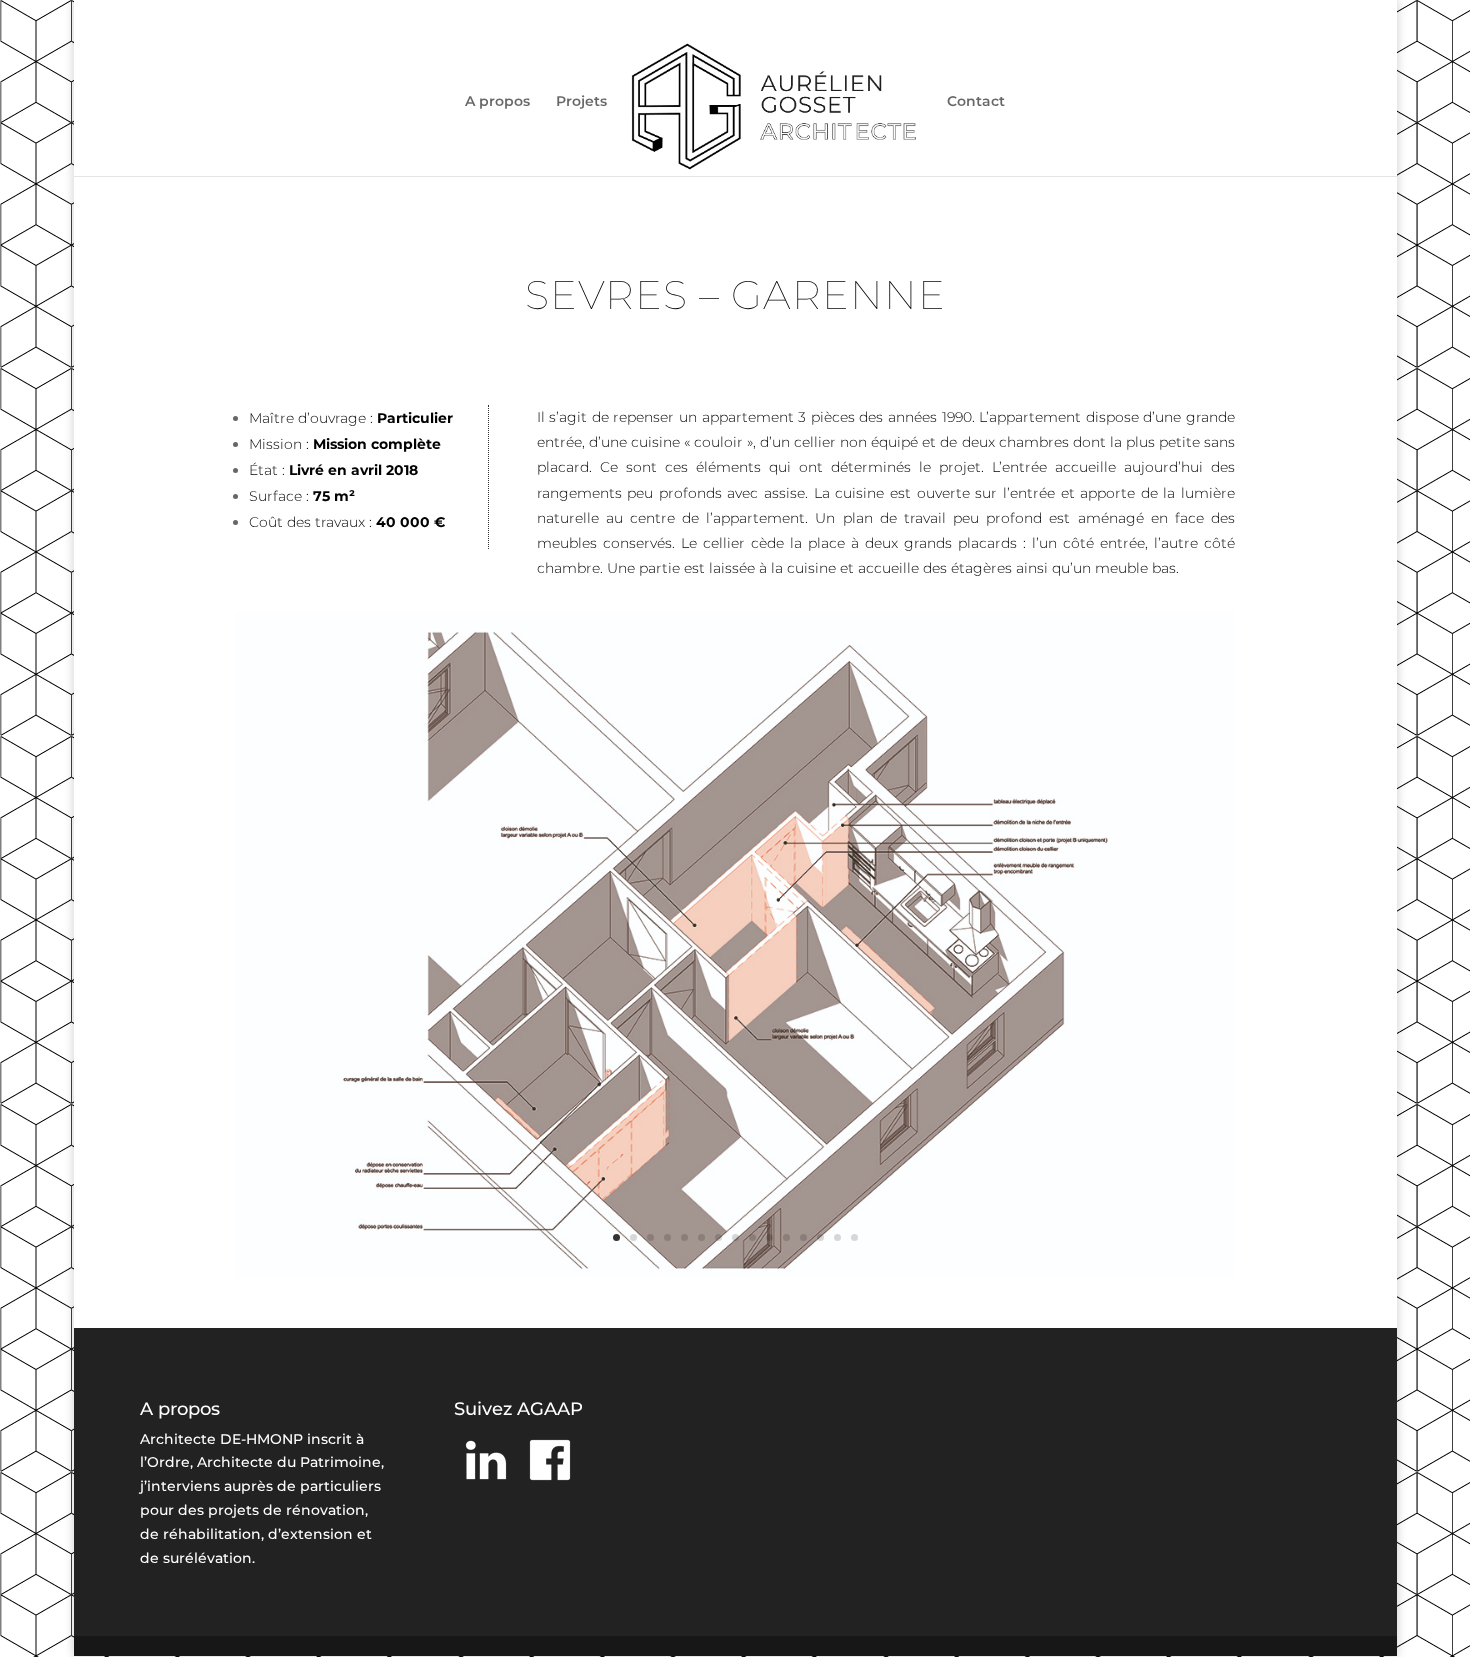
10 (769, 1237)
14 (837, 1237)
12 (803, 1237)
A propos (497, 102)
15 (854, 1237)
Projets (581, 102)
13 (820, 1237)
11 (786, 1237)
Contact (976, 102)
